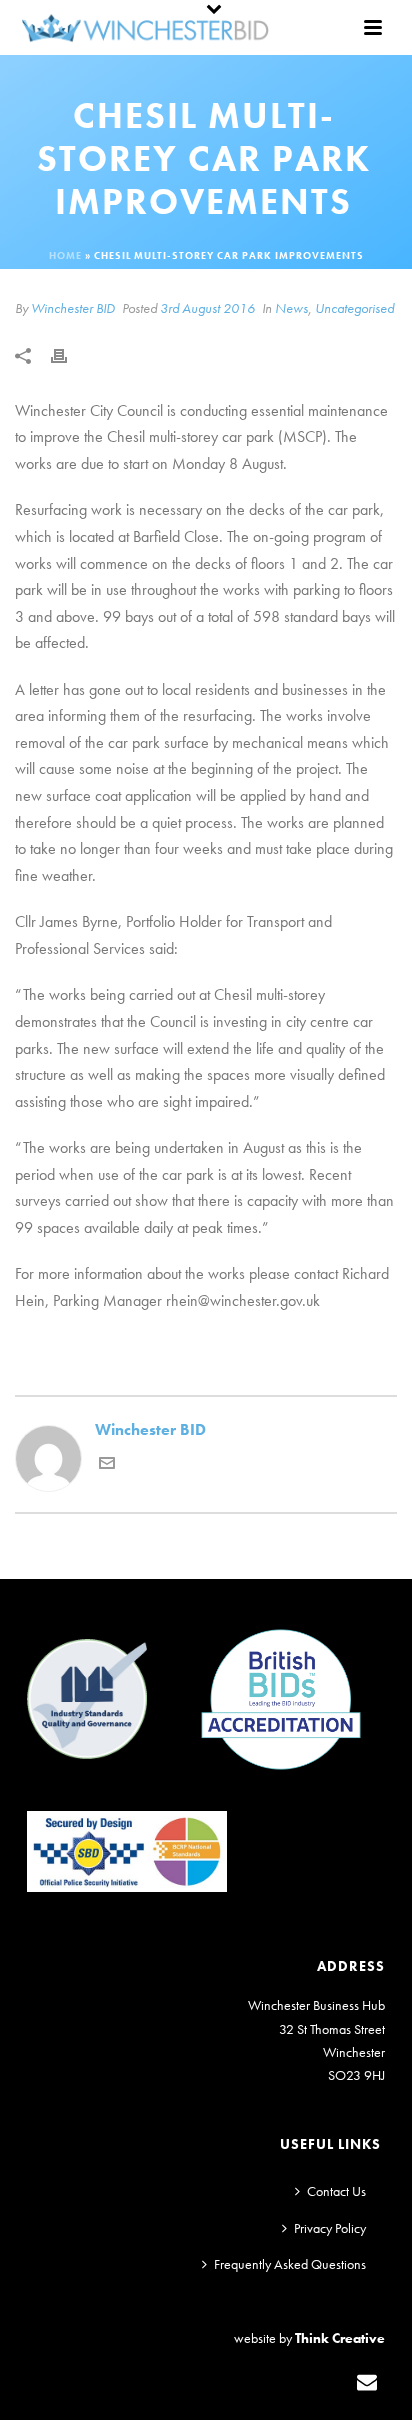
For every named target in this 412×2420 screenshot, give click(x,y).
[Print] (69, 354)
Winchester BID (73, 308)
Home (65, 255)
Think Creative (340, 2338)
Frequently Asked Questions (290, 2264)
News (291, 308)
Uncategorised (354, 308)
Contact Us (336, 2191)
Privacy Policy (330, 2228)
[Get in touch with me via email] (107, 1465)
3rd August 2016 (207, 308)
